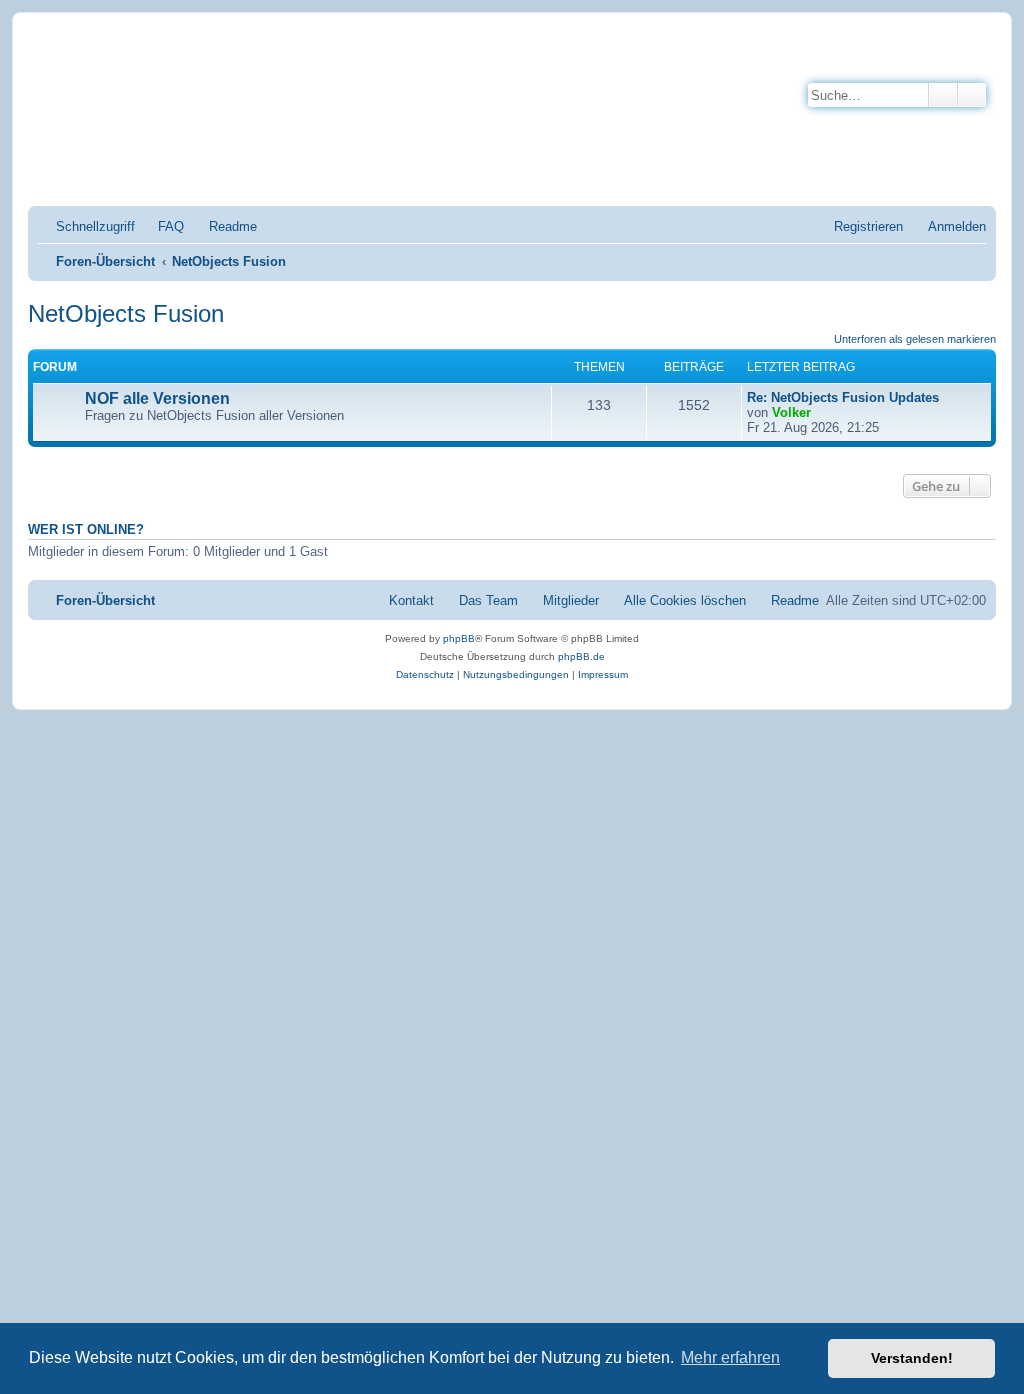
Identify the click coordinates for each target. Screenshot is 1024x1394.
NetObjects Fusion (126, 313)
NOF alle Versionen (157, 398)
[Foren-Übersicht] (124, 114)
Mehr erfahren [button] (730, 1357)
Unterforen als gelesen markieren (915, 339)
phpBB (459, 638)
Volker (791, 412)
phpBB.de (581, 656)
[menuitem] (162, 226)
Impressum (248, 168)
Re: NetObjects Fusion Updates (843, 397)
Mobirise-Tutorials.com (347, 61)
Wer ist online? (86, 530)
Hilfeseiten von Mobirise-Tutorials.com (335, 131)
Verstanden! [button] (912, 1358)
